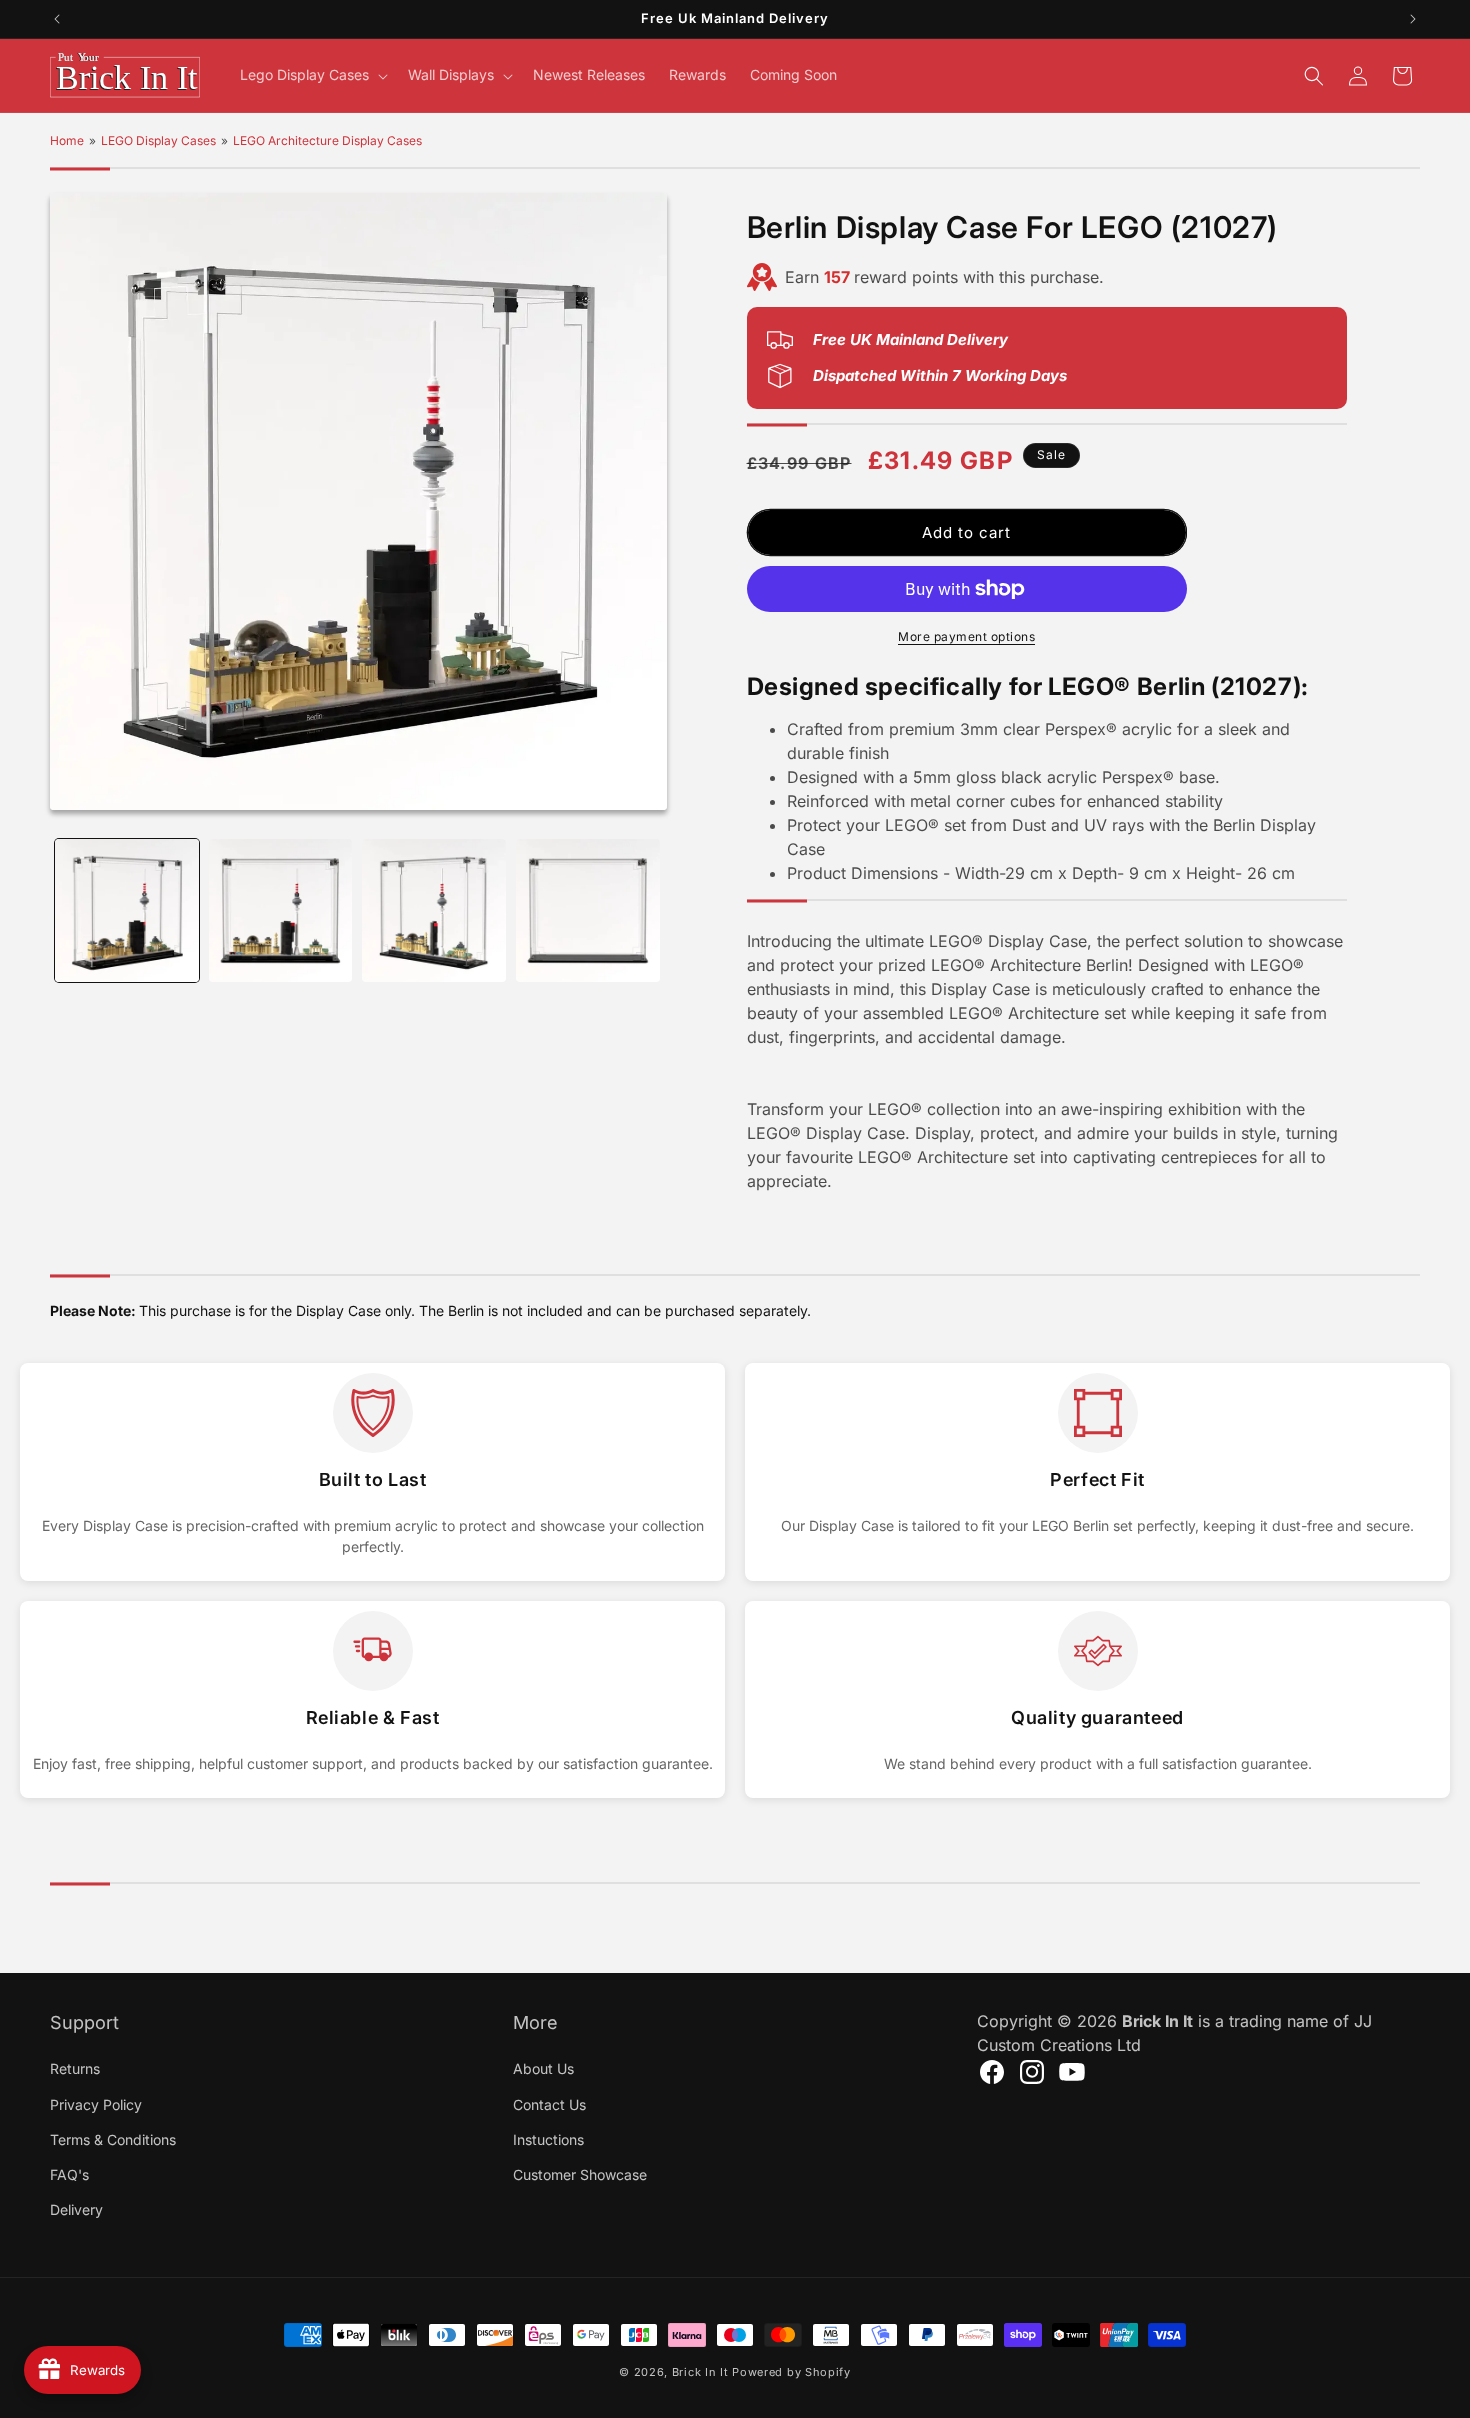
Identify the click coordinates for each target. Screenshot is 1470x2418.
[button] (312, 75)
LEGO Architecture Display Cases (327, 140)
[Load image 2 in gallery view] (281, 911)
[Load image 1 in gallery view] (127, 911)
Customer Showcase (580, 2173)
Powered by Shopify (791, 2372)
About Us (543, 2068)
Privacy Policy (96, 2103)
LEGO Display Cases (158, 140)
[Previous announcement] (57, 19)
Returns (75, 2068)
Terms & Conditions (113, 2138)
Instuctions (548, 2138)
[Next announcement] (1413, 19)
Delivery (76, 2208)
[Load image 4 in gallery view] (588, 911)
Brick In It (700, 2372)
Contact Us (549, 2103)
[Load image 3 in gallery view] (434, 911)
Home (67, 140)
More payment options (966, 636)
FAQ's (69, 2173)
